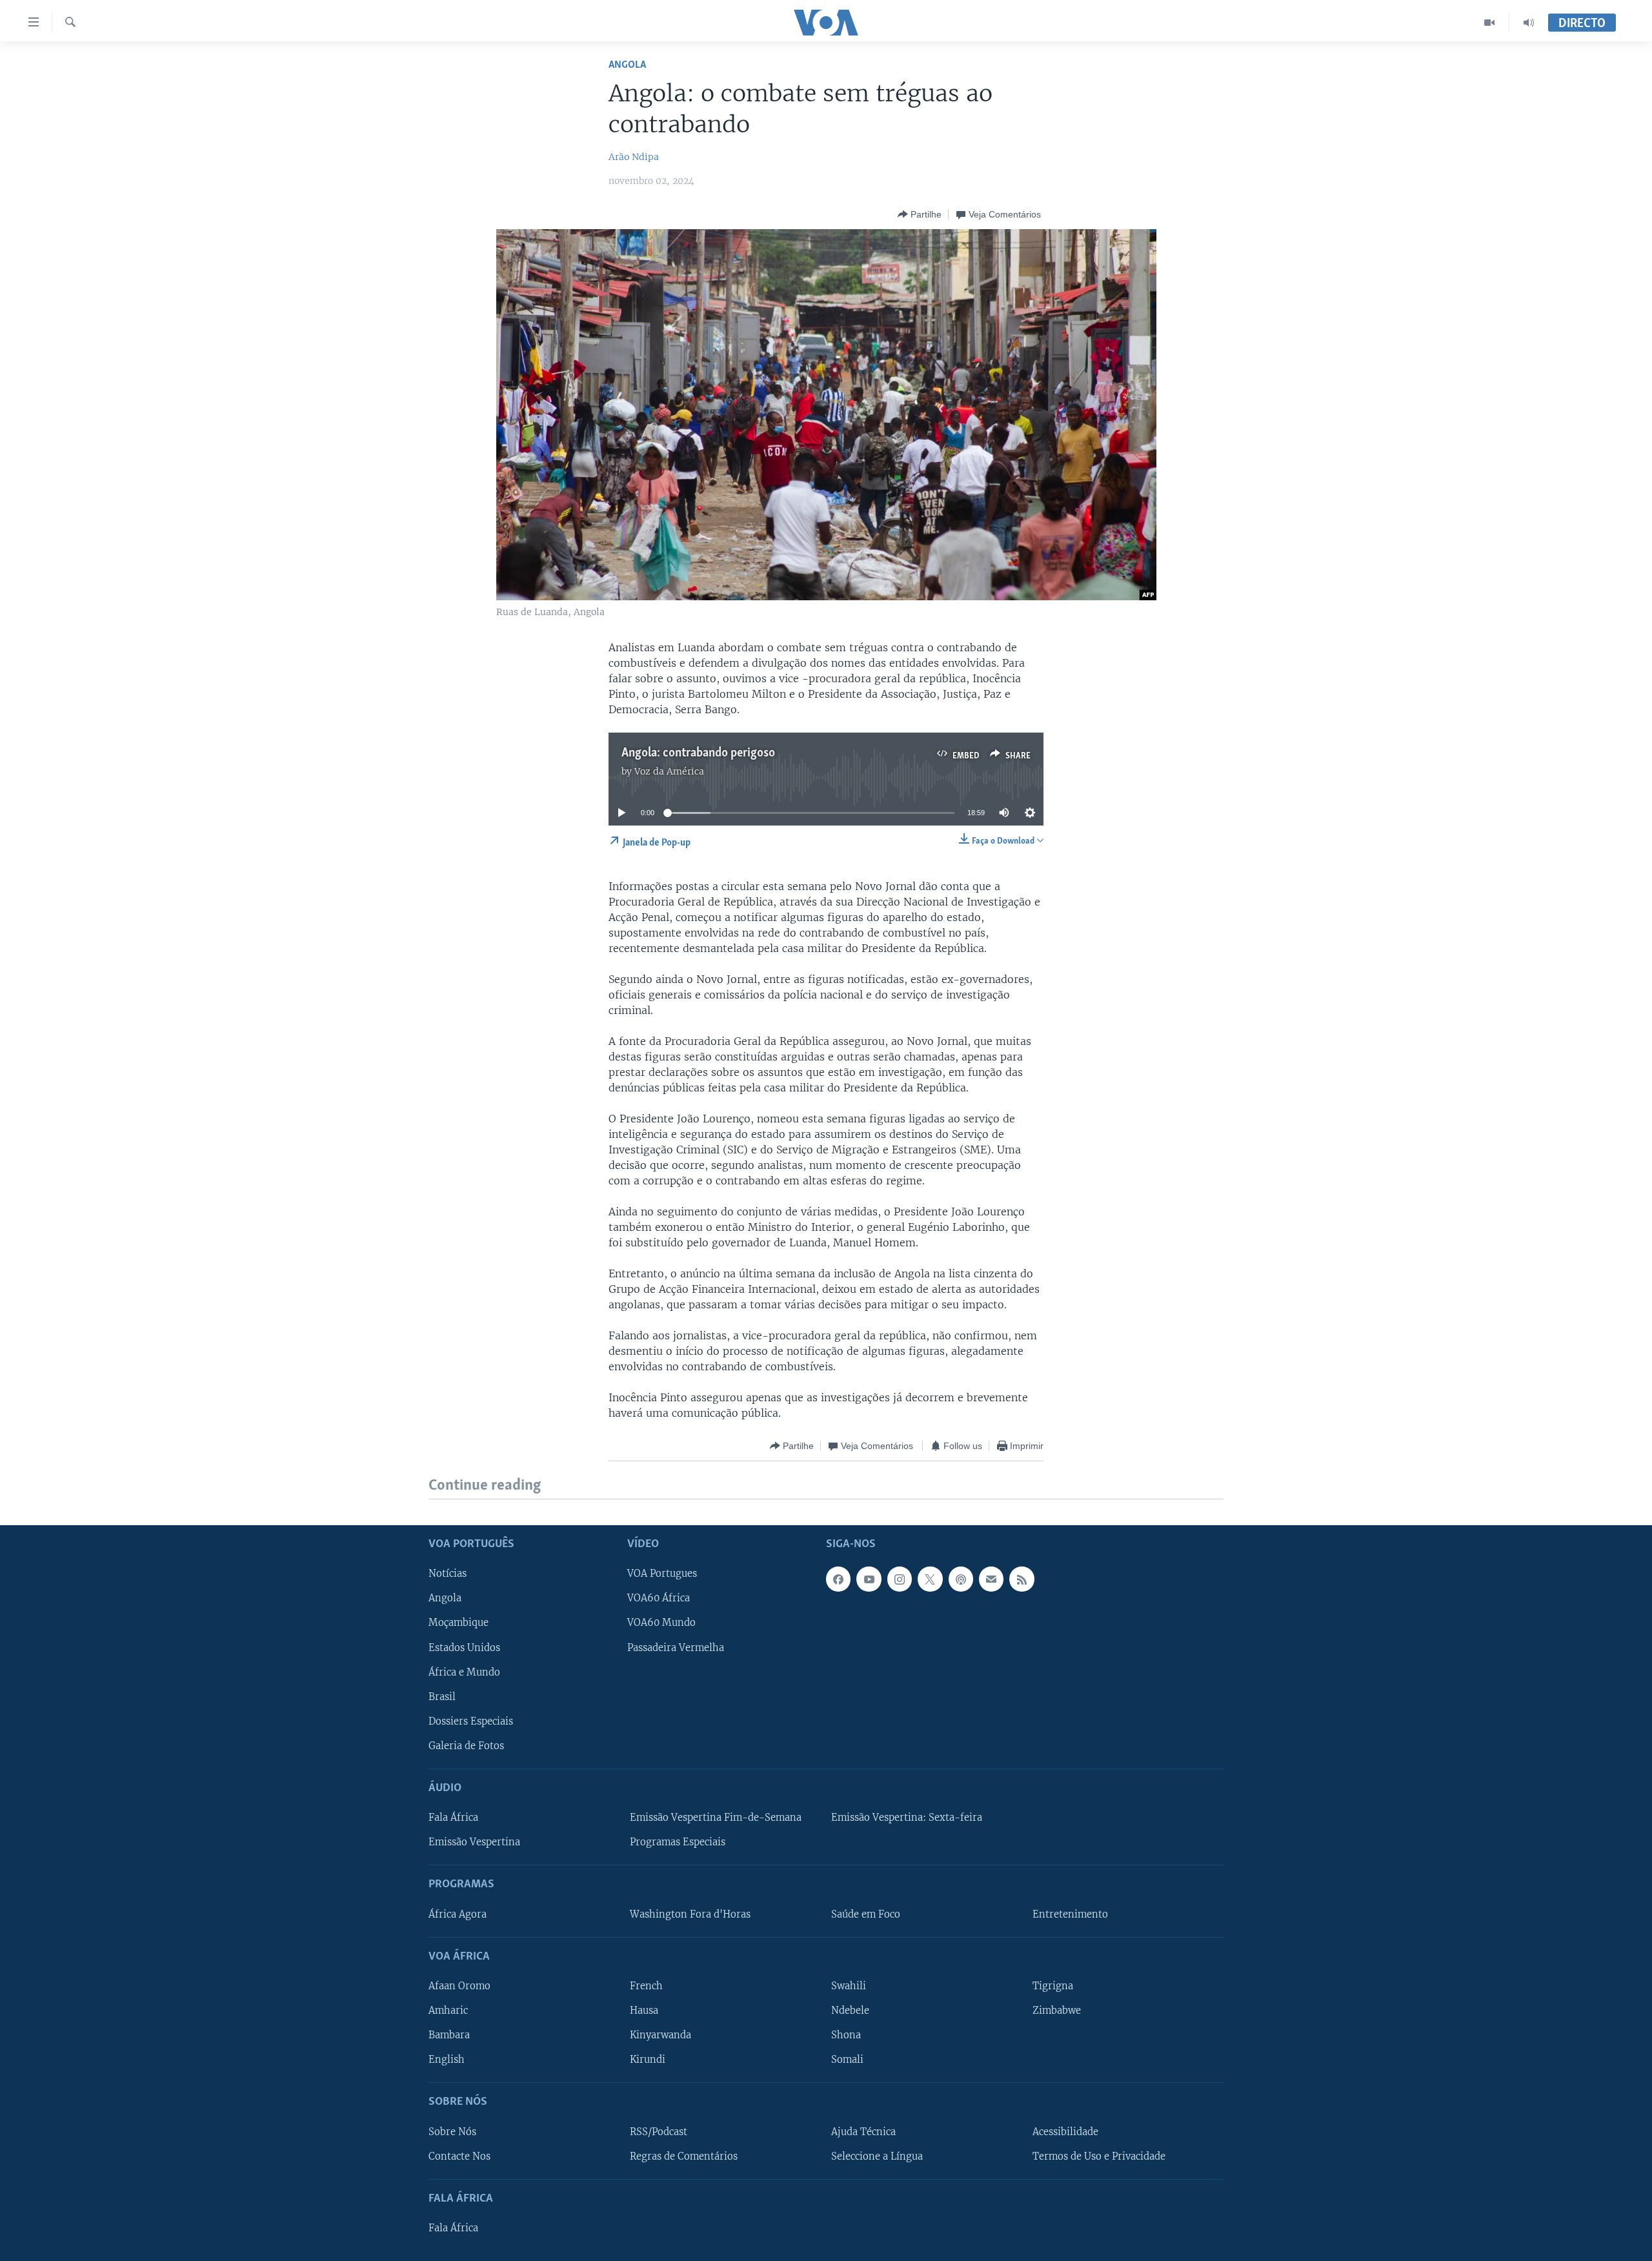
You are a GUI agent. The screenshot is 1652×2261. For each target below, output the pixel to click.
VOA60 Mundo (661, 1623)
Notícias (448, 1574)
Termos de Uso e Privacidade (1099, 2156)
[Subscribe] (991, 1579)
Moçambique (458, 1623)
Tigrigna (1053, 1986)
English (447, 2060)
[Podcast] (961, 1579)
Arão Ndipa (634, 157)
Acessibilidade (1065, 2131)
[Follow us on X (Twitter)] (930, 1579)
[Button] (920, 214)
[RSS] (1022, 1579)
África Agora (458, 1914)
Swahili (849, 1986)
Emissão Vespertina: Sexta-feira (907, 1818)
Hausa (644, 2011)
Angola (627, 65)
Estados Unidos (464, 1647)
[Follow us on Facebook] (838, 1579)
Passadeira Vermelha (676, 1647)
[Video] (1490, 23)
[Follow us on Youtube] (869, 1579)
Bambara (449, 2035)
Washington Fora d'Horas (690, 1914)
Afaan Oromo (459, 1986)
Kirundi (648, 2060)
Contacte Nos (459, 2156)
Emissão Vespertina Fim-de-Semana (716, 1818)
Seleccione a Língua (877, 2156)
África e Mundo (464, 1672)
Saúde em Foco (866, 1914)
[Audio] (1529, 23)
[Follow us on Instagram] (900, 1579)
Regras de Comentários (684, 2156)
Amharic (448, 2011)
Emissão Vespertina (474, 1842)
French (646, 1986)
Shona (846, 2035)
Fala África (453, 1818)
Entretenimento (1070, 1914)
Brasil (442, 1696)
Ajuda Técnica (863, 2131)
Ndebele (850, 2011)
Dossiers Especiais (471, 1721)
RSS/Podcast (659, 2131)
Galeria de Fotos (466, 1745)
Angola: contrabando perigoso (698, 753)
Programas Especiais (678, 1842)
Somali (847, 2060)
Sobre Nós (452, 2131)
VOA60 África (659, 1598)
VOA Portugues (662, 1574)
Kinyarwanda (660, 2035)
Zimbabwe (1057, 2011)
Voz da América (669, 771)
